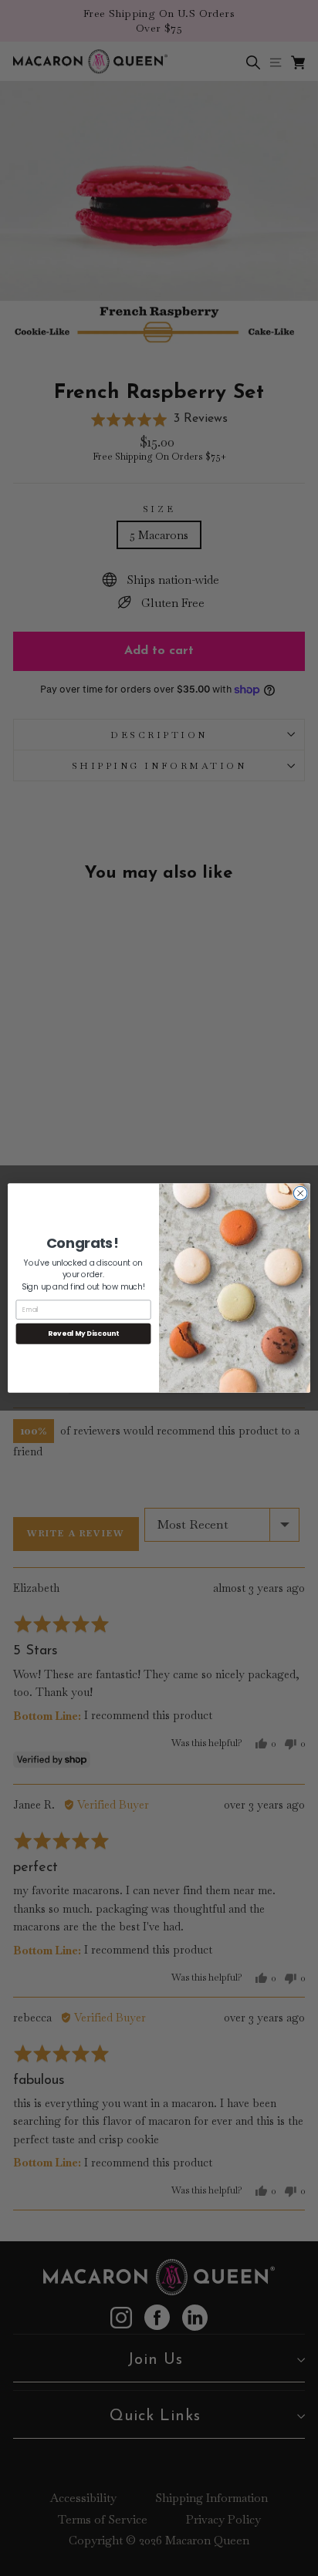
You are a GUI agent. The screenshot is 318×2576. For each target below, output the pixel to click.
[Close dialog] (300, 1193)
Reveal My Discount (83, 1334)
